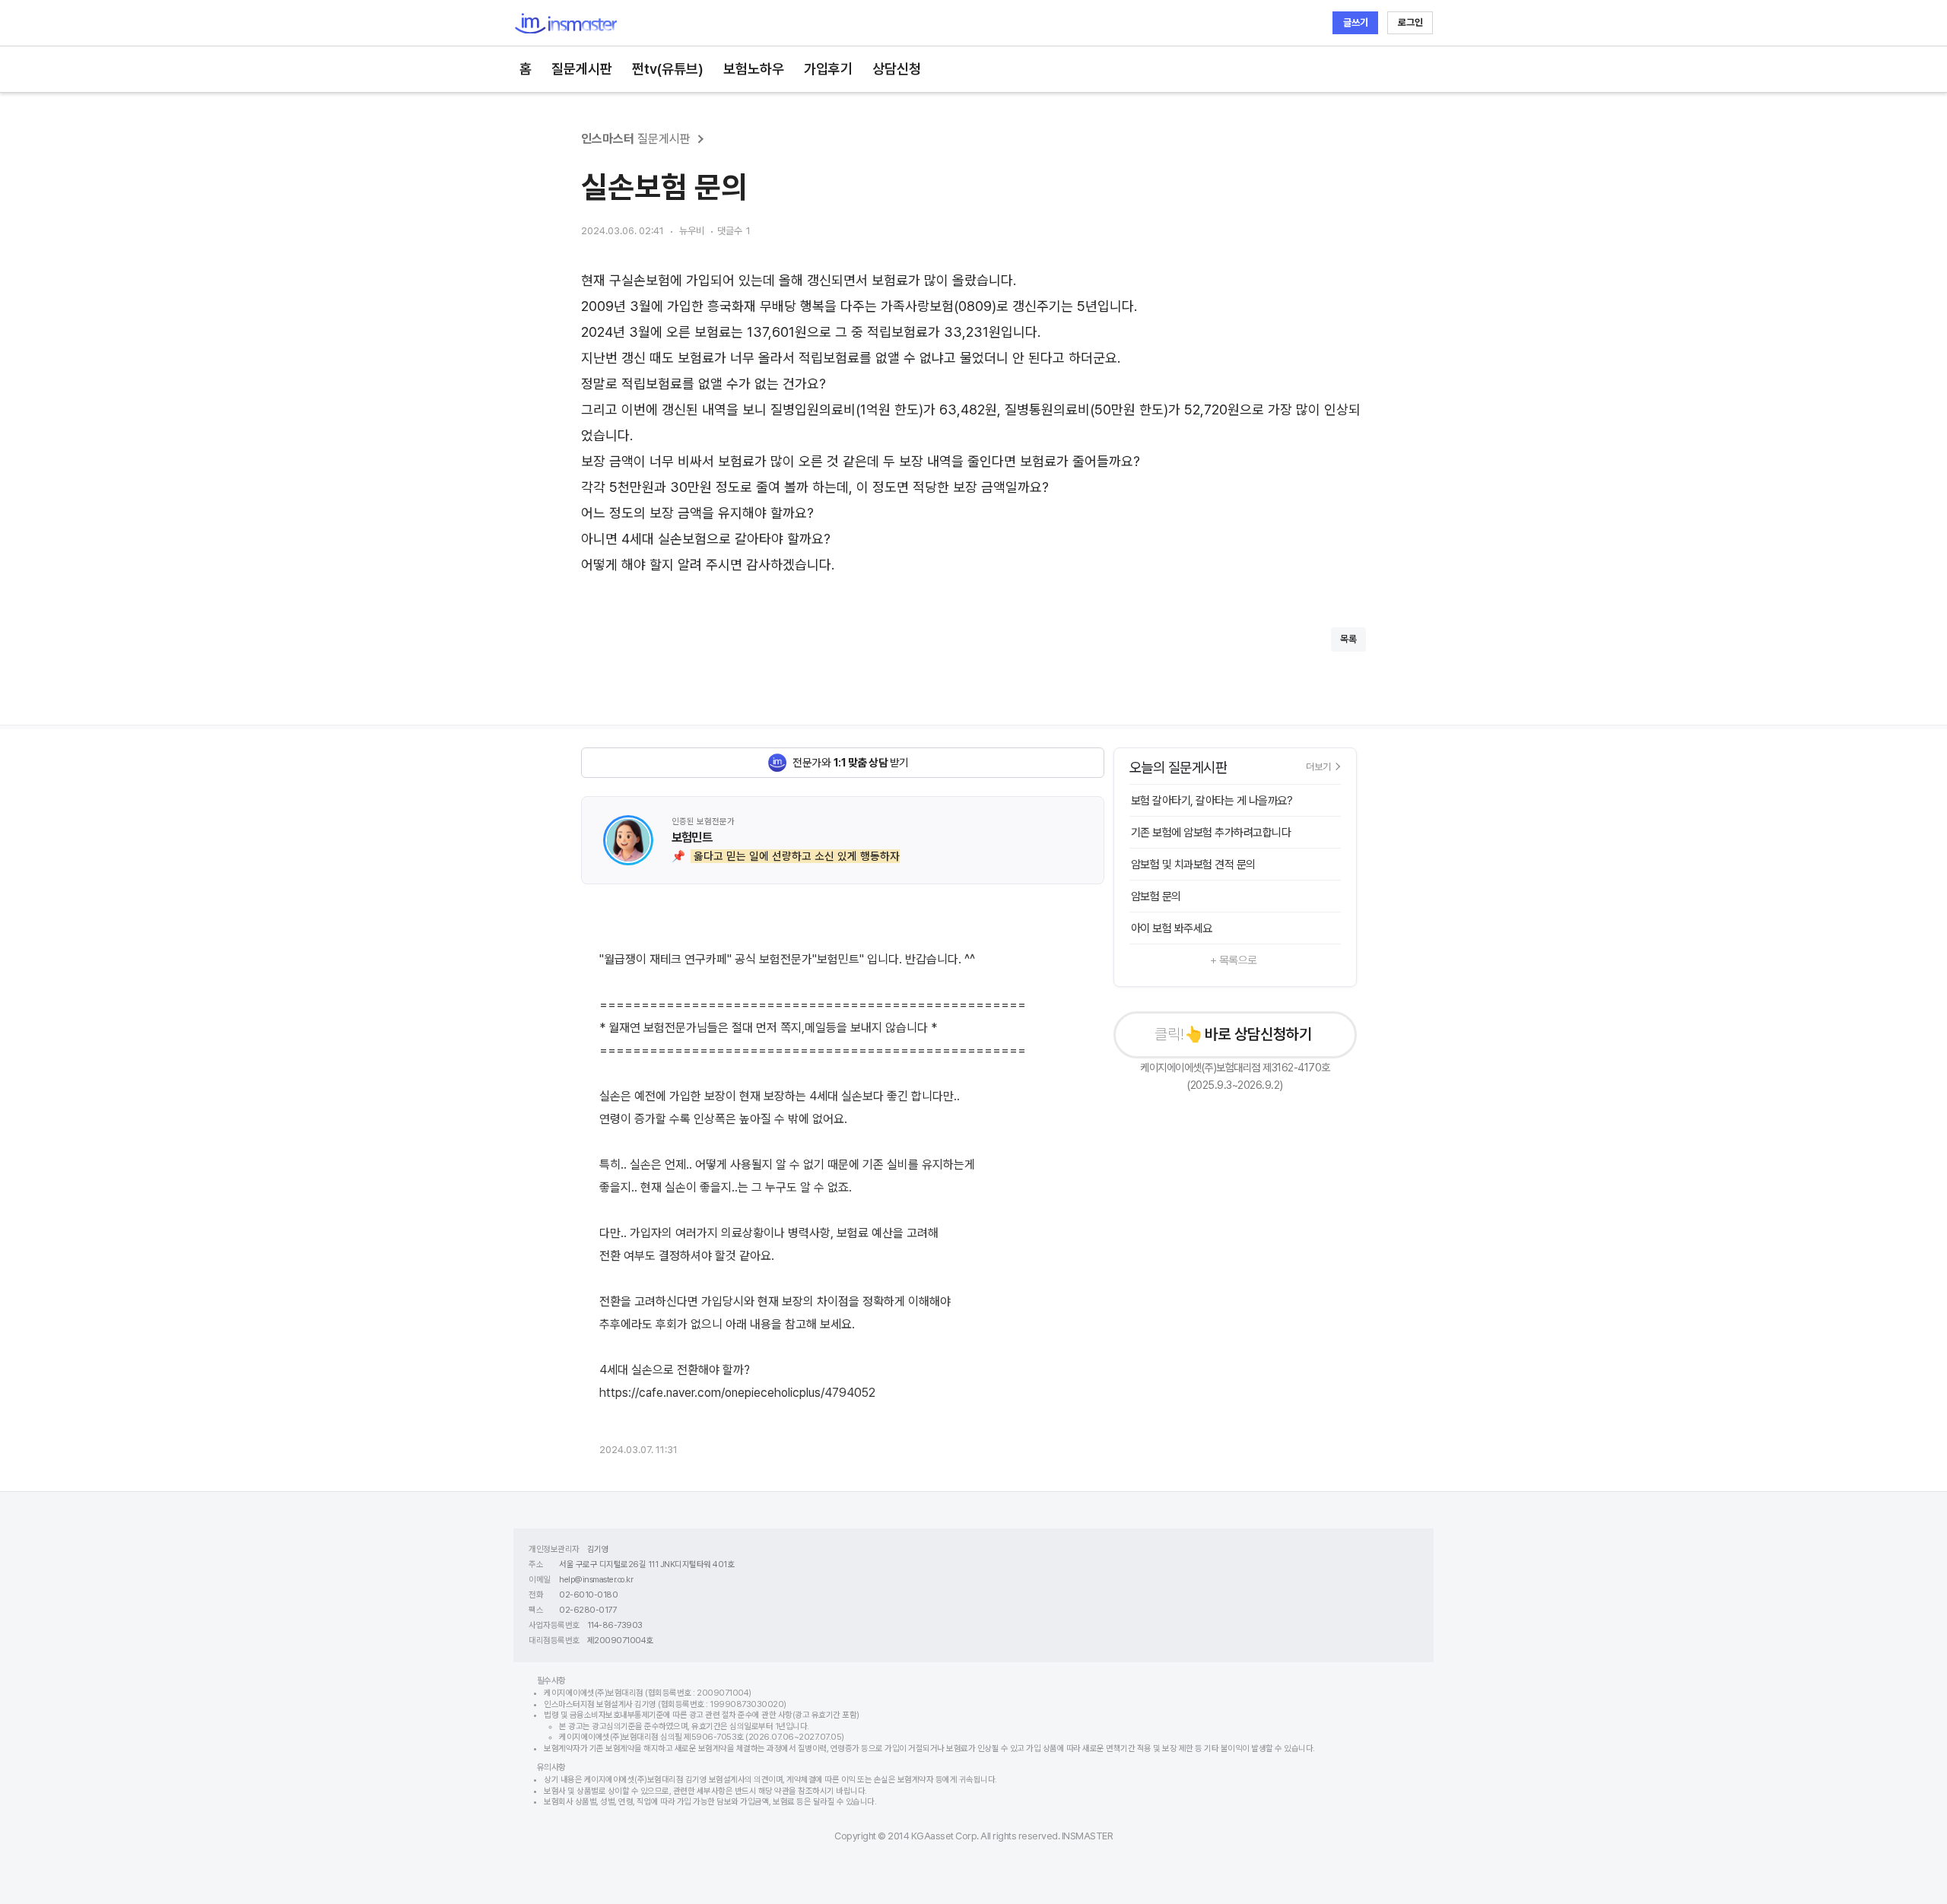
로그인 (1410, 22)
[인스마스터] (565, 23)
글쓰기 (1356, 22)
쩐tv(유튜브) (668, 69)
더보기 (1318, 766)
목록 (1348, 639)
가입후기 (828, 69)
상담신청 (897, 69)
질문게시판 (582, 69)
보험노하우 (754, 69)
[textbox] (973, 423)
